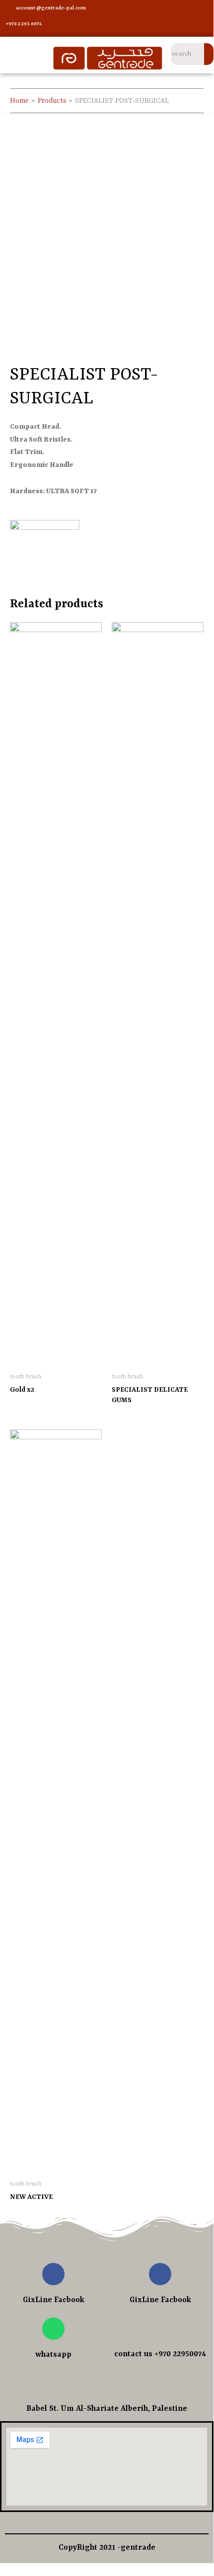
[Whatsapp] (53, 2329)
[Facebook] (157, 9)
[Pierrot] (45, 549)
